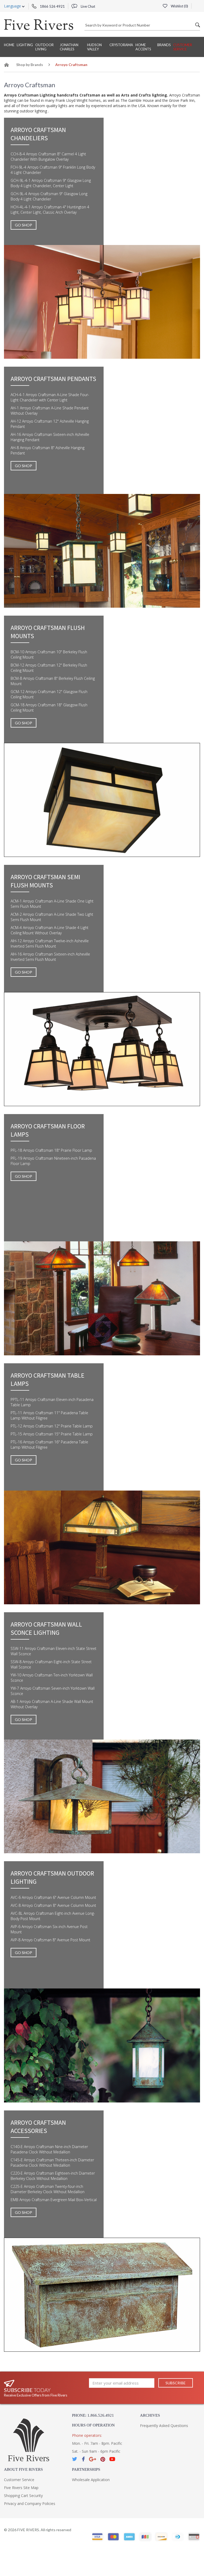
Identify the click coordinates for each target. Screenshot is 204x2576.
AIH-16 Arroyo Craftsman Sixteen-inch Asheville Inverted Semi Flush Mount (50, 957)
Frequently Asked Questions (164, 2426)
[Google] (93, 2459)
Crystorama (121, 45)
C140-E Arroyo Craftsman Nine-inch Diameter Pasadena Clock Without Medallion (49, 2149)
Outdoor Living (44, 47)
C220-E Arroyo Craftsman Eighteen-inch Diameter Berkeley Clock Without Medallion (53, 2176)
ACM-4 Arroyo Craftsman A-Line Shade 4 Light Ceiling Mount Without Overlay (50, 930)
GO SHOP (24, 225)
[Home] (7, 66)
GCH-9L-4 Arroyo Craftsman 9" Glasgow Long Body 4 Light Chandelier (49, 196)
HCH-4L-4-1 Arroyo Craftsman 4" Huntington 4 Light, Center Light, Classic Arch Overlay (50, 210)
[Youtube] (112, 2459)
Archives (150, 2415)
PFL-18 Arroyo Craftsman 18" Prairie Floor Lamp (51, 1150)
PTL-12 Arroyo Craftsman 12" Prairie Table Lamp (52, 1426)
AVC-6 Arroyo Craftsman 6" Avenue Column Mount (53, 1897)
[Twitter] (75, 2459)
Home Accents (143, 47)
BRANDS (164, 45)
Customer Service (183, 47)
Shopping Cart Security (23, 2496)
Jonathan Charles (69, 47)
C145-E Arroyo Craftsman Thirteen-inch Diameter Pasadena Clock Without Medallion (52, 2163)
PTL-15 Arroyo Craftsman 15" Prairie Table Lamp (52, 1434)
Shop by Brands (30, 65)
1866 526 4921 (52, 6)
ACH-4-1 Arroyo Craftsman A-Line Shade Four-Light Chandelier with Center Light (50, 397)
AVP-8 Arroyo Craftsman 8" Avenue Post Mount (50, 1940)
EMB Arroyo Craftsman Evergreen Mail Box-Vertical (54, 2200)
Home (9, 45)
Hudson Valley (94, 47)
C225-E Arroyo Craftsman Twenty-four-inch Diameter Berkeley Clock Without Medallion (48, 2189)
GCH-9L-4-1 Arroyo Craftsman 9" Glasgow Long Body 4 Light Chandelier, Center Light (51, 183)
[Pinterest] (103, 2459)
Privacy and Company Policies (30, 2503)
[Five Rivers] (39, 24)
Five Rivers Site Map (21, 2488)
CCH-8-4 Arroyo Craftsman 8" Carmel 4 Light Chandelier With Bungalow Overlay (48, 157)
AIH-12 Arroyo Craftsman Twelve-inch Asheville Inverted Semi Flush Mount (50, 943)
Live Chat (88, 6)
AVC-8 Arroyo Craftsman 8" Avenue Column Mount (53, 1905)
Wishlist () (179, 6)
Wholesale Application (91, 2480)
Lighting (25, 45)
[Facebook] (83, 2459)
